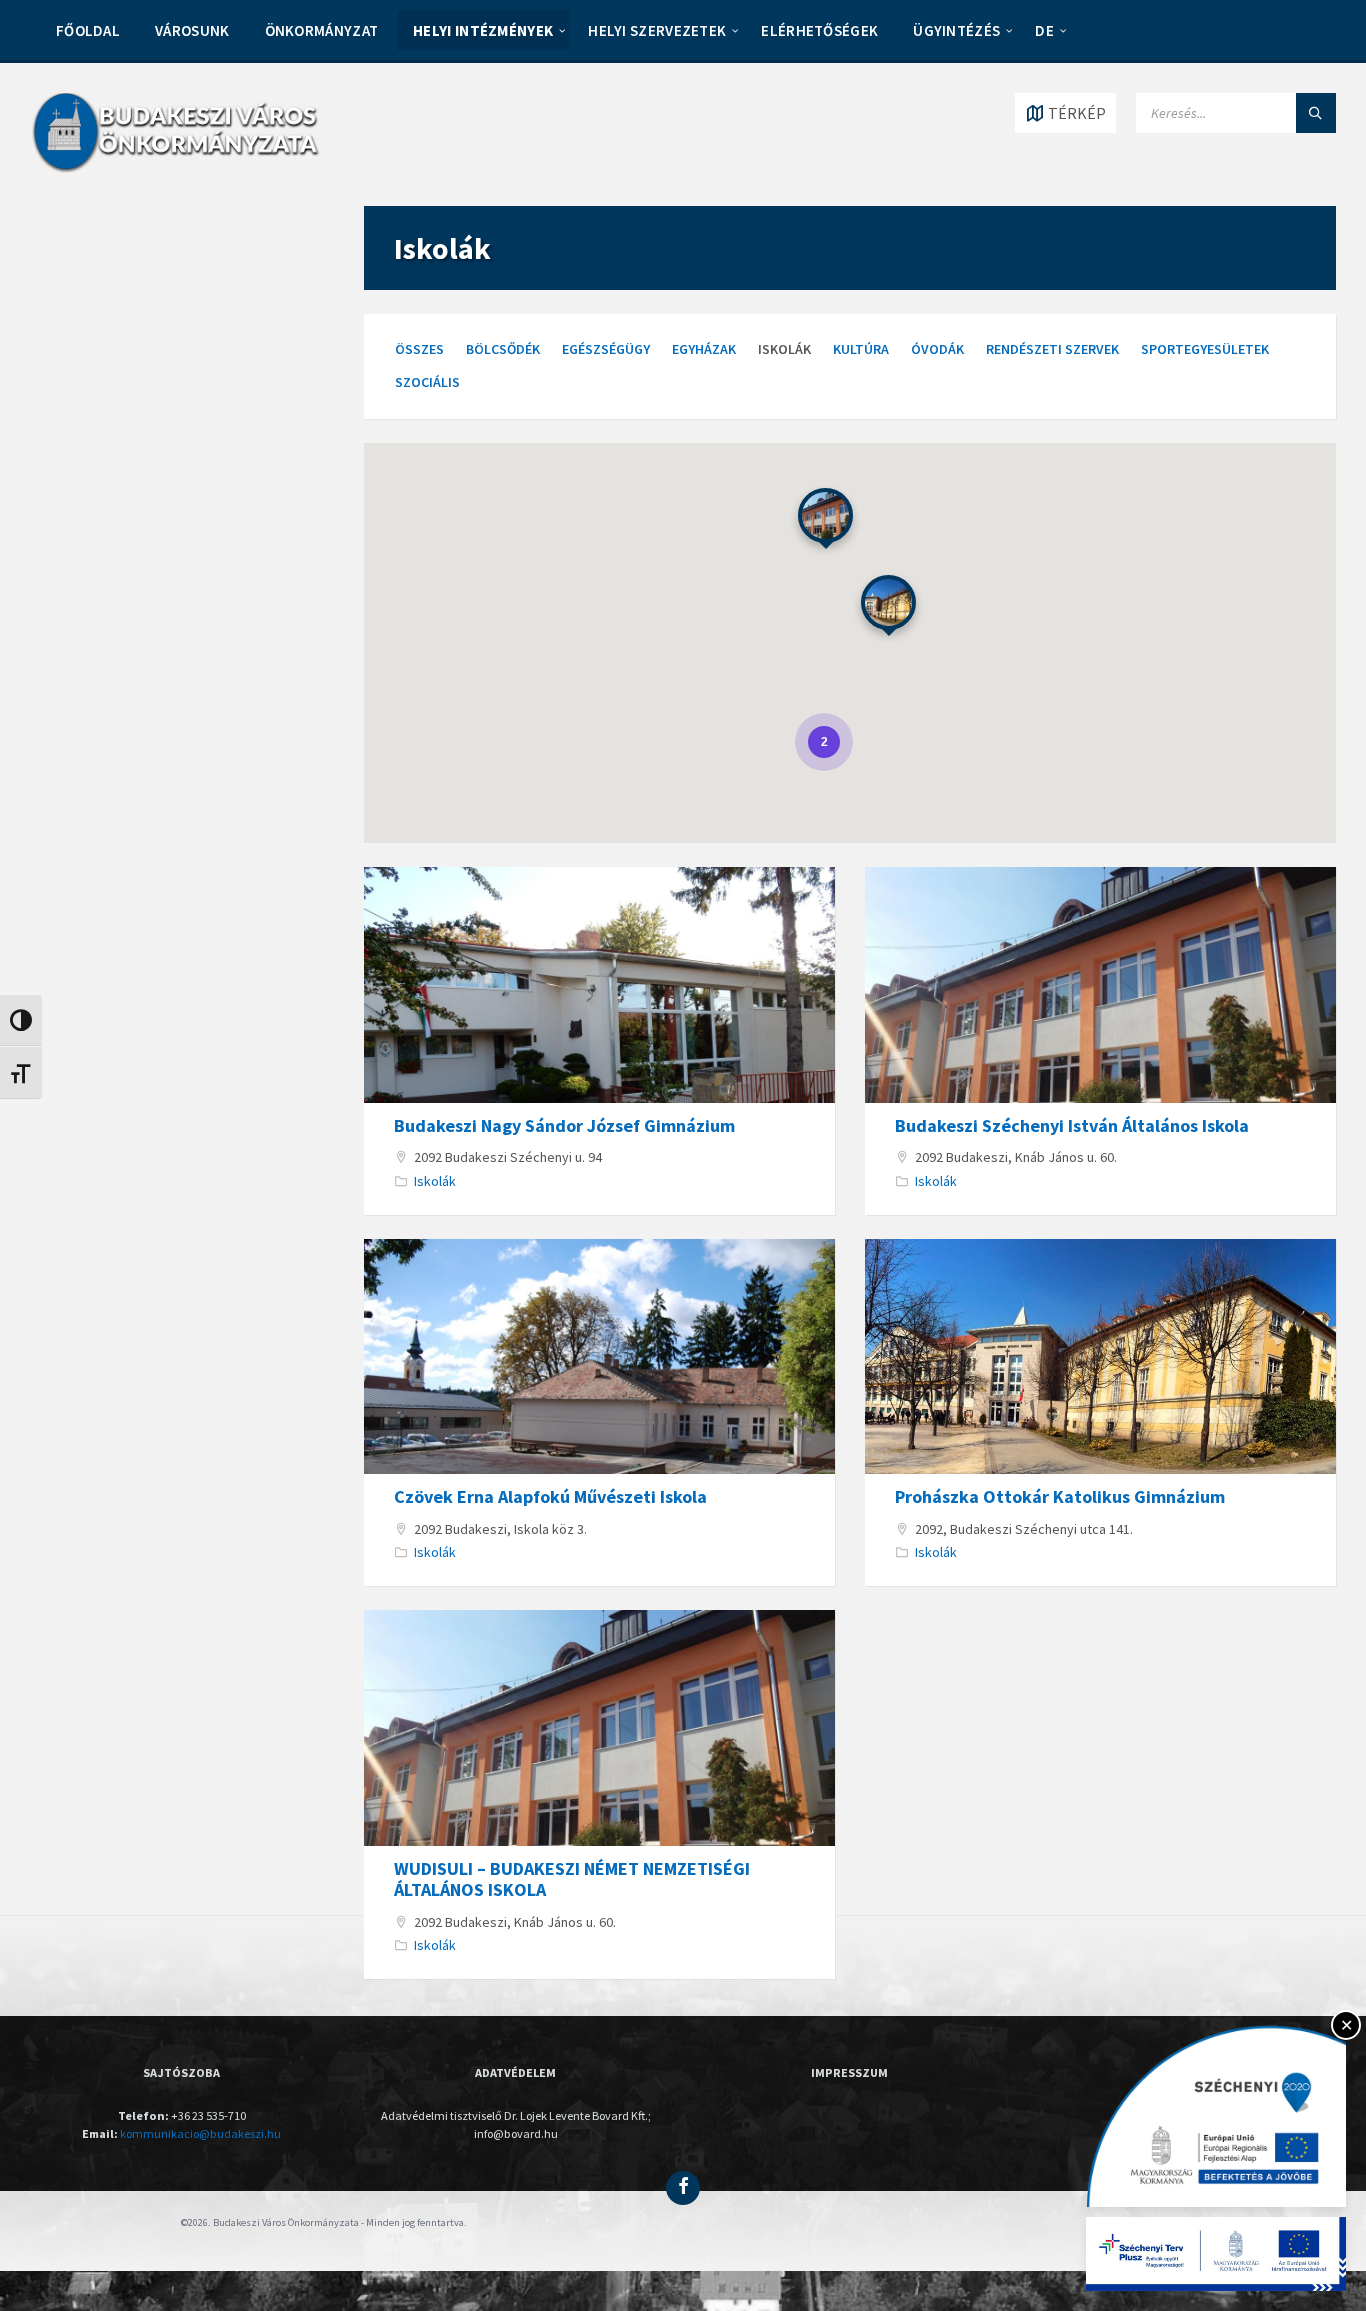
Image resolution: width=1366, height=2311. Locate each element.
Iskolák (435, 1181)
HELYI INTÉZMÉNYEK (483, 30)
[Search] (1316, 113)
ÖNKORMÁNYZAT (322, 30)
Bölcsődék (503, 349)
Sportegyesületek (1205, 349)
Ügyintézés (956, 30)
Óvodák (937, 349)
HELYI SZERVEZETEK (657, 30)
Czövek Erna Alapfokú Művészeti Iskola (550, 1496)
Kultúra (861, 349)
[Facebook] (683, 2188)
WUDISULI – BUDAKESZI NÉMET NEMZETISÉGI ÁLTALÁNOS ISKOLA (572, 1879)
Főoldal (88, 30)
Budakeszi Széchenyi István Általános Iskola (1072, 1125)
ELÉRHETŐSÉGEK (819, 30)
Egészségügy (606, 349)
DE (1044, 30)
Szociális (427, 382)
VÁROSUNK (192, 30)
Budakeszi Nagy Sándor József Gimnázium (564, 1125)
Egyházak (704, 349)
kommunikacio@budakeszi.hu (200, 2133)
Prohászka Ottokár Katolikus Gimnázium (1060, 1496)
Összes (419, 349)
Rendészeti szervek (1052, 349)
